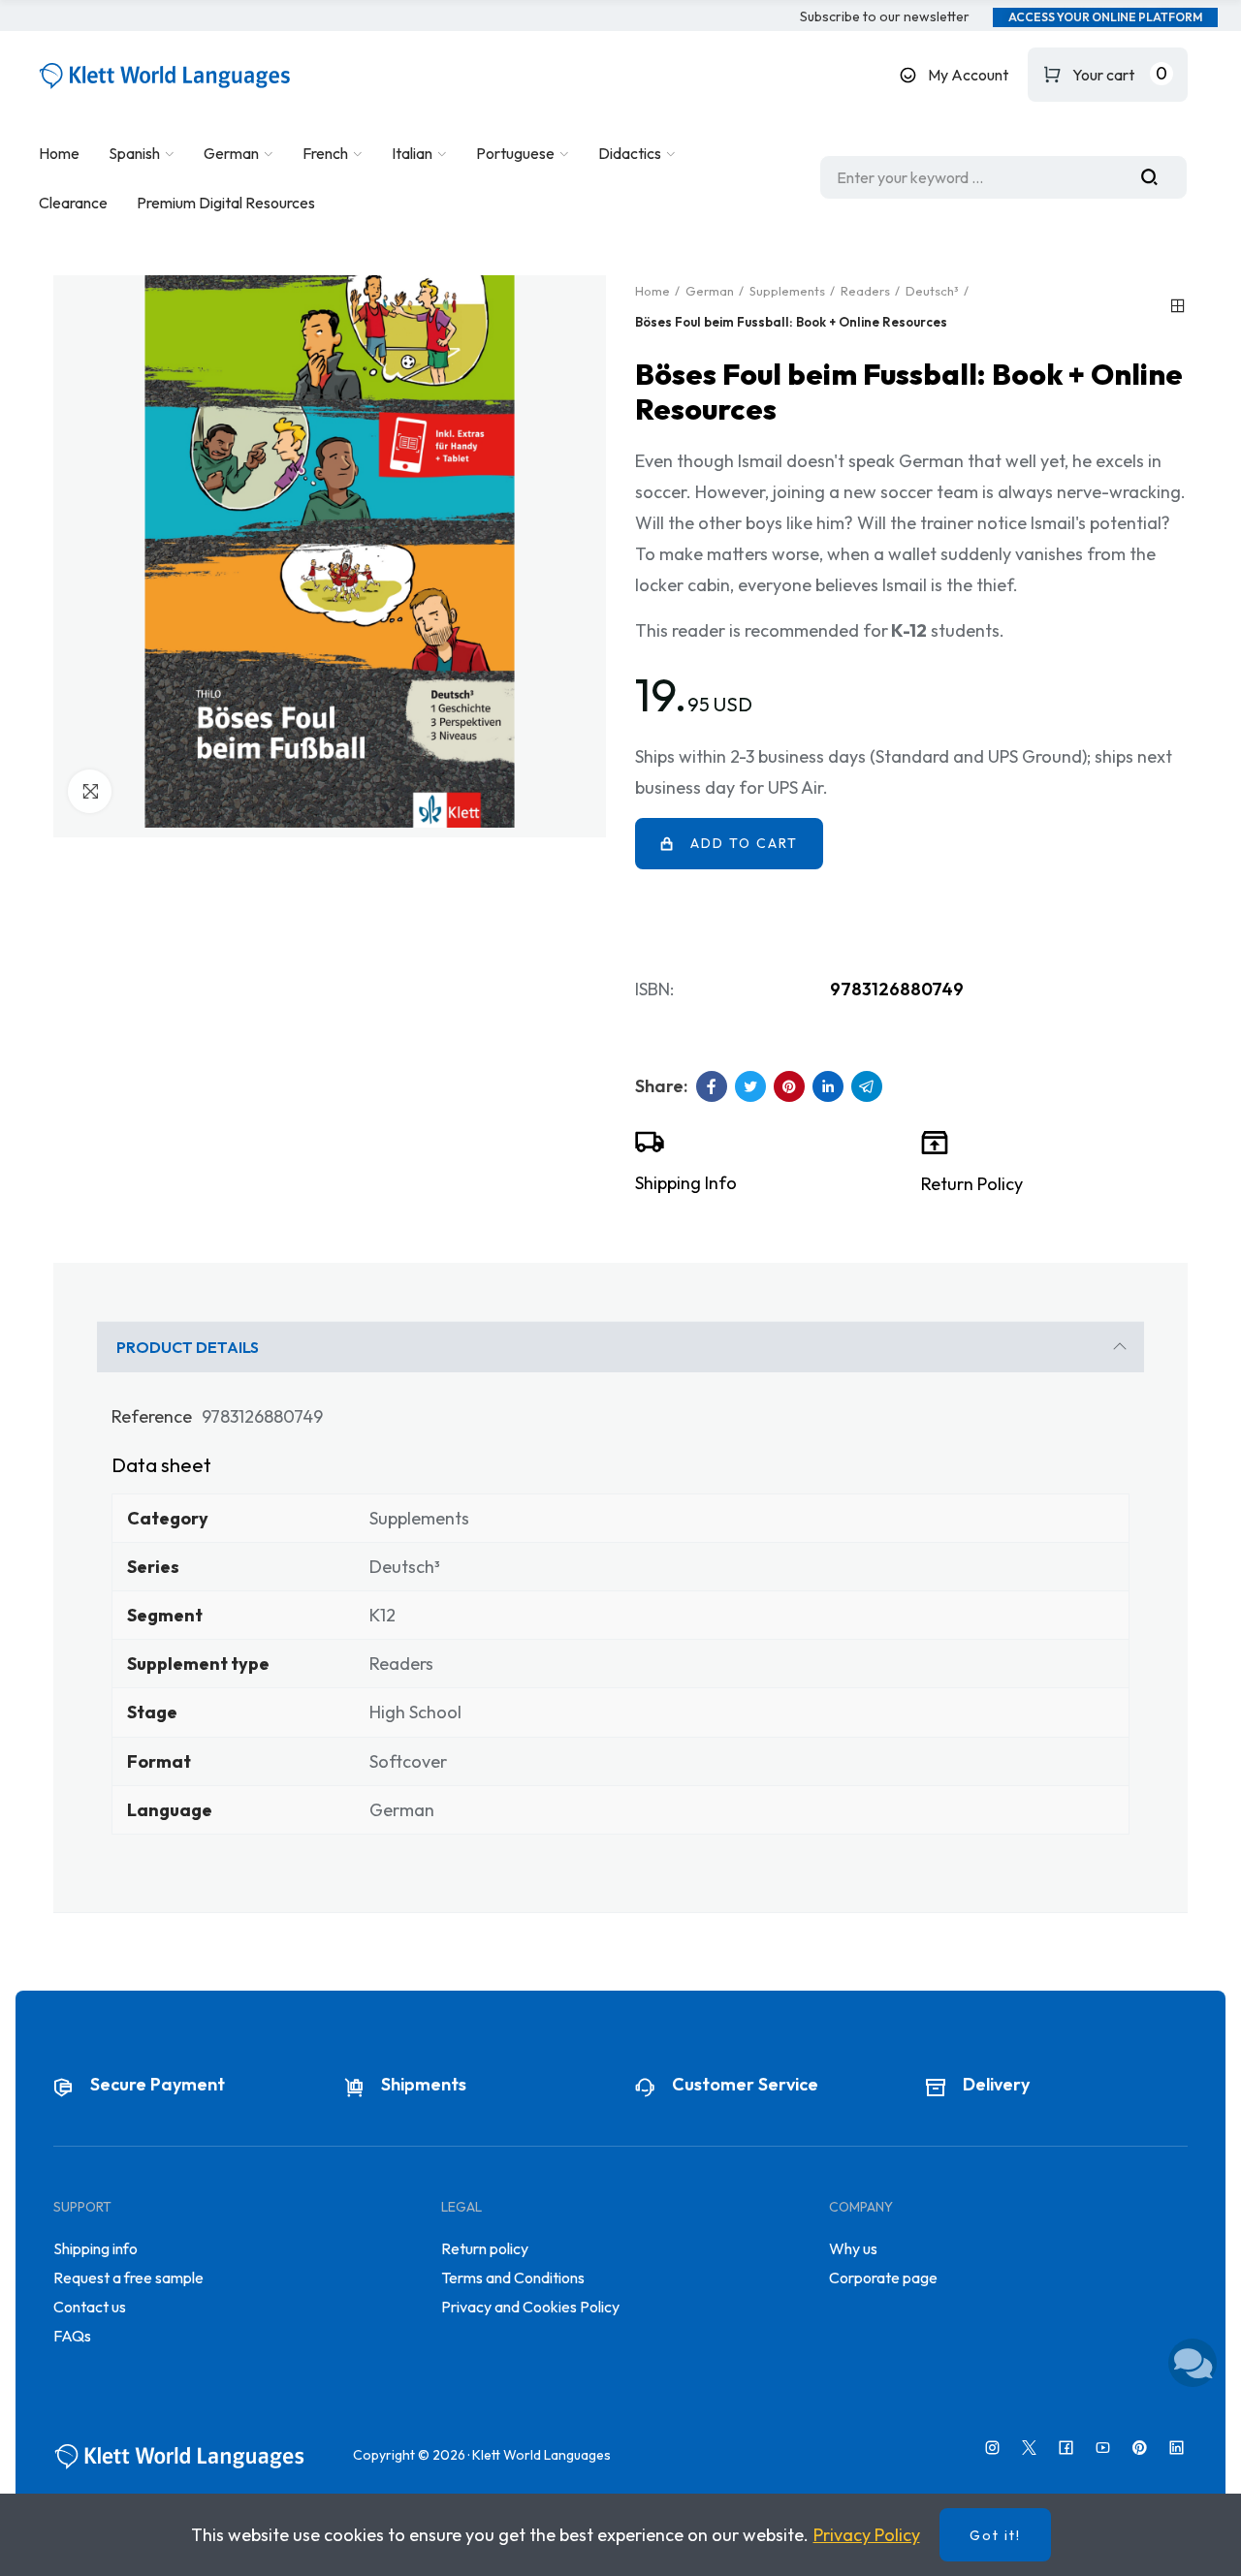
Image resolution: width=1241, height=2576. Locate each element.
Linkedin (828, 1086)
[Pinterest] (1140, 2448)
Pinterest (789, 1086)
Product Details (188, 1347)
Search (1157, 177)
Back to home (1178, 306)
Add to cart (744, 843)
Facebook (712, 1086)
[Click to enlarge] (90, 791)
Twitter (750, 1086)
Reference (152, 1416)
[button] (885, 17)
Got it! (995, 2535)
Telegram (867, 1086)
